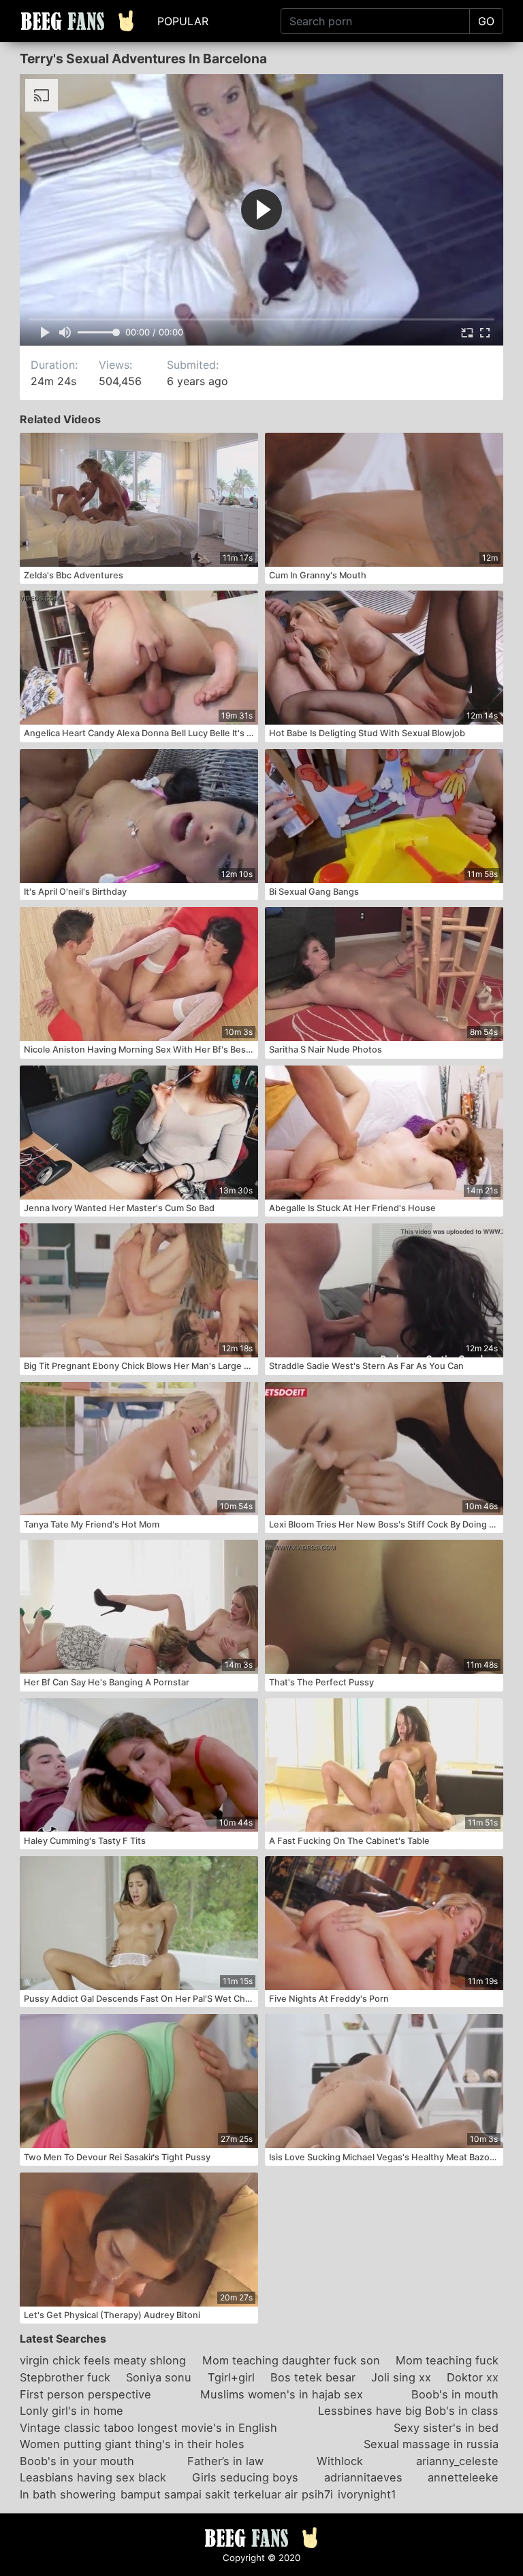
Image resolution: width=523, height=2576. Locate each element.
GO (486, 21)
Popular (183, 21)
